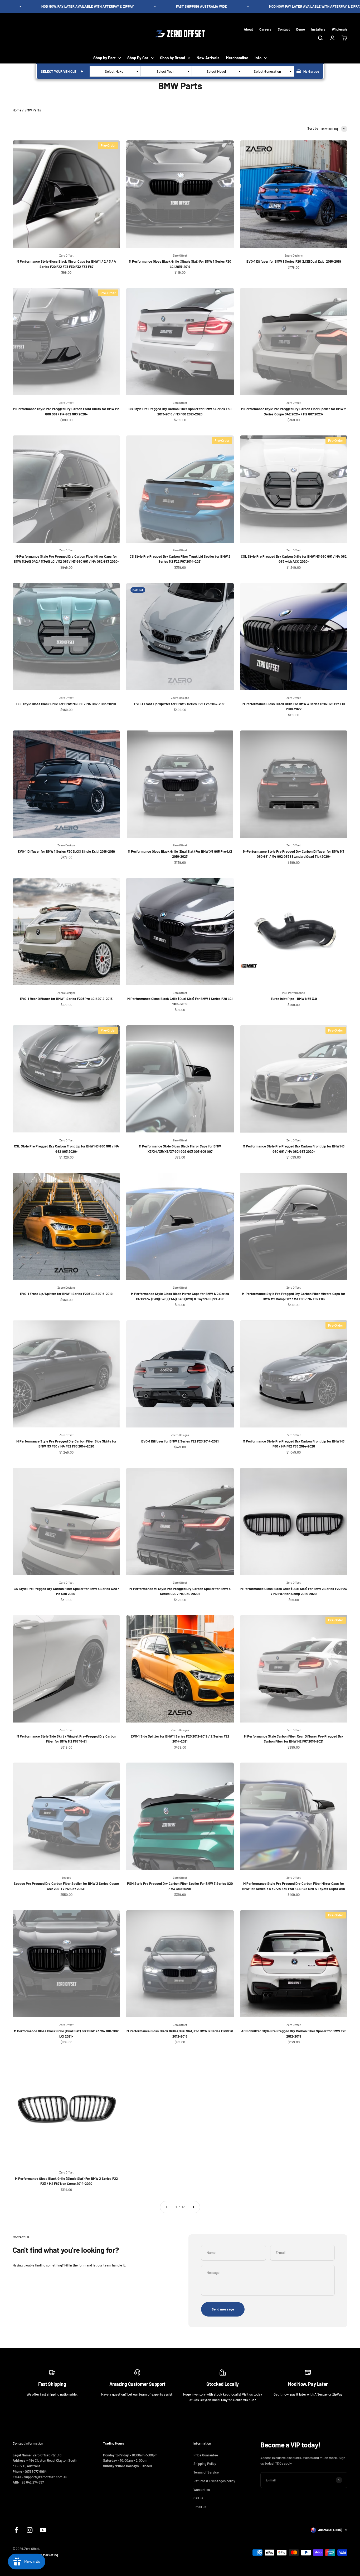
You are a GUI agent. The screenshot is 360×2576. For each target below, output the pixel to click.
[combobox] (115, 71)
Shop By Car (138, 58)
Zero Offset (66, 255)
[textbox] (115, 71)
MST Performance (294, 993)
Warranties (202, 2490)
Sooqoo (66, 1878)
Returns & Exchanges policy (214, 2481)
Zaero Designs (294, 255)
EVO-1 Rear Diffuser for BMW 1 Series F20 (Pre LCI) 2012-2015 (66, 999)
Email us (200, 2507)
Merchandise (237, 58)
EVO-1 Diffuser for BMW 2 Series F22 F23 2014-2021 (180, 1441)
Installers (318, 29)
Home (17, 110)
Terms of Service (206, 2472)
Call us (198, 2498)
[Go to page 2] (193, 2207)
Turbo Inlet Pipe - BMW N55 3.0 (294, 999)
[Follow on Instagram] (30, 2530)
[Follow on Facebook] (16, 2530)
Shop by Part (104, 58)
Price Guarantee (206, 2455)
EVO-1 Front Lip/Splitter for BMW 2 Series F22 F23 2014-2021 (180, 704)
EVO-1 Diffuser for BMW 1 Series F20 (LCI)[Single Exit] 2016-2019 (66, 851)
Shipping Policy (205, 2464)
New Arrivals (208, 58)
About (248, 29)
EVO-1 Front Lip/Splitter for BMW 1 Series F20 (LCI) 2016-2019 (66, 1294)
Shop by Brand (172, 58)
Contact (284, 29)
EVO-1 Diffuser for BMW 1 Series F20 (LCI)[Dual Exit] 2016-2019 (294, 261)
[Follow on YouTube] (43, 2530)
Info (258, 58)
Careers (265, 29)
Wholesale (340, 29)
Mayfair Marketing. (45, 2555)
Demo (301, 29)
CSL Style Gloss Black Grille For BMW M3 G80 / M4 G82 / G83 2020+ (66, 704)
